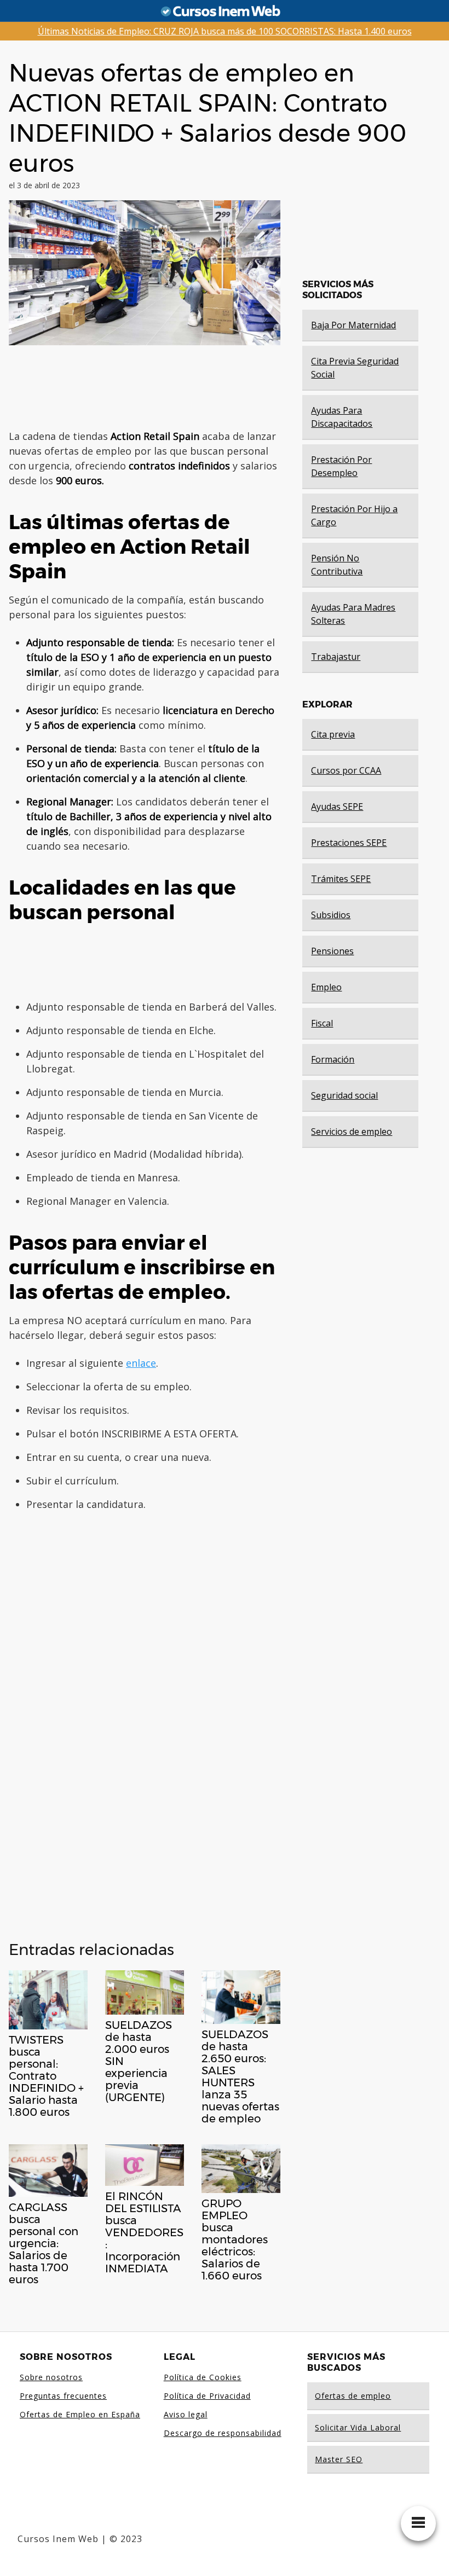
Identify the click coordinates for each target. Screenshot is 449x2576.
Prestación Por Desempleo (341, 466)
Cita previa (333, 734)
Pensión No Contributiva (337, 565)
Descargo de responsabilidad (223, 2433)
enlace (141, 1363)
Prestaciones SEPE (349, 843)
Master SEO (339, 2459)
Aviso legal (186, 2414)
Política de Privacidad (207, 2396)
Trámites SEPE (341, 879)
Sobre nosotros (51, 2377)
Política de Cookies (203, 2377)
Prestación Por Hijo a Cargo (354, 515)
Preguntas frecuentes (63, 2396)
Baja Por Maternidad (353, 325)
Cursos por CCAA (346, 770)
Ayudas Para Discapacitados (342, 417)
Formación (333, 1059)
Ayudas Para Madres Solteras (353, 614)
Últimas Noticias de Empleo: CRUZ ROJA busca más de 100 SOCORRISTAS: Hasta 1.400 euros (225, 31)
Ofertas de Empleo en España (80, 2414)
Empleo (326, 987)
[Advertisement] (200, 387)
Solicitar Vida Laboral (358, 2427)
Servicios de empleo (352, 1132)
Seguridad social (344, 1095)
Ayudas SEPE (337, 807)
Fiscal (322, 1023)
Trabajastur (336, 657)
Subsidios (331, 915)
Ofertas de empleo (353, 2396)
